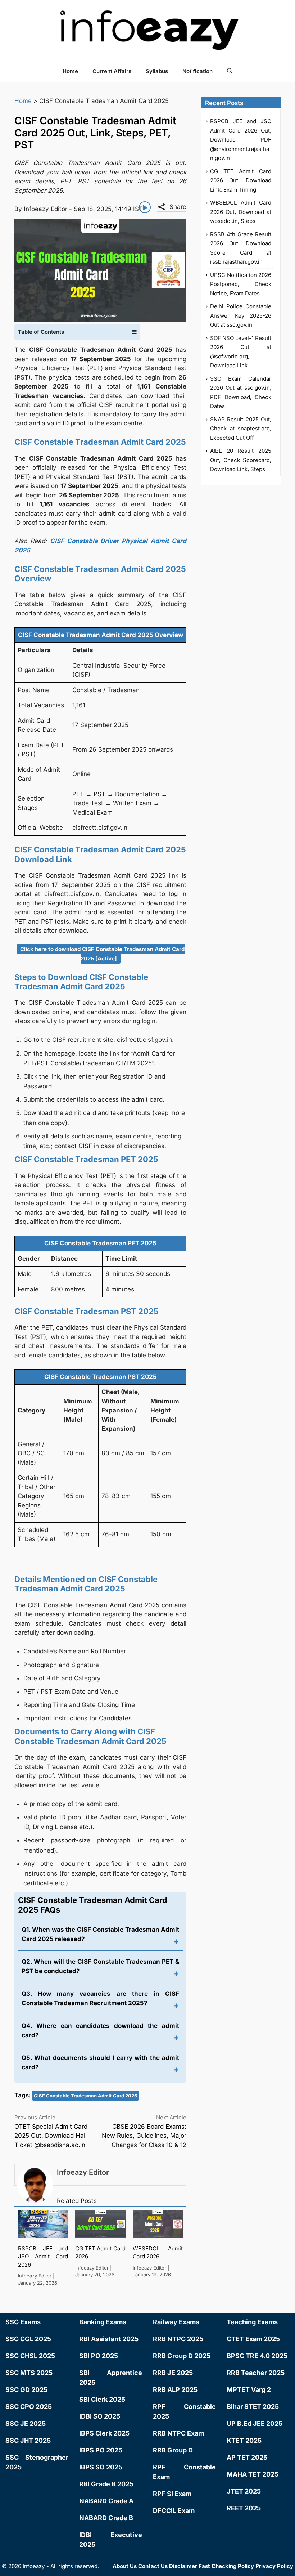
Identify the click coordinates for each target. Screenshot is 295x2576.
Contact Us (153, 2566)
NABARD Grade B (106, 2518)
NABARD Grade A (106, 2501)
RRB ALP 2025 (175, 2390)
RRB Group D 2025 (182, 2356)
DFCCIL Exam (174, 2511)
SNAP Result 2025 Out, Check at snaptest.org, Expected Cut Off (241, 429)
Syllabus (157, 71)
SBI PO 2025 (99, 2356)
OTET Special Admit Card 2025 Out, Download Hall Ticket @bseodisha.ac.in (51, 2136)
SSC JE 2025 (26, 2423)
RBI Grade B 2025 (106, 2484)
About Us (125, 2566)
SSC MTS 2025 (29, 2373)
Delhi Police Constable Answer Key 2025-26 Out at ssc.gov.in (241, 315)
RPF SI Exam (172, 2494)
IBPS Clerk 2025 (104, 2433)
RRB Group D (173, 2450)
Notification (198, 71)
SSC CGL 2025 (28, 2339)
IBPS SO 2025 (101, 2467)
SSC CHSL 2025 (30, 2356)
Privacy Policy (274, 2566)
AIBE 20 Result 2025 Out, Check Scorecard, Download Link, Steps (241, 460)
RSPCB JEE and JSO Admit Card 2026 (43, 2257)
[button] (230, 71)
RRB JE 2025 (173, 2373)
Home (70, 71)
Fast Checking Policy (226, 2566)
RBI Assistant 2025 (109, 2339)
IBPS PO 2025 (101, 2450)
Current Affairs (112, 71)
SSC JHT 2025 (28, 2440)
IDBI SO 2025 (100, 2416)
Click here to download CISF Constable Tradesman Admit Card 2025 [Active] (102, 954)
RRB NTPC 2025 (178, 2339)
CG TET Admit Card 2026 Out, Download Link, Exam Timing (241, 180)
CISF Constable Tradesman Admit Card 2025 (85, 2096)
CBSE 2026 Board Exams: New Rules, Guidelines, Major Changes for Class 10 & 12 (144, 2136)
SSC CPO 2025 (29, 2407)
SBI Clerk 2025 (102, 2399)
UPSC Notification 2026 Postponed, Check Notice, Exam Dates (241, 284)
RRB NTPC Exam (178, 2433)
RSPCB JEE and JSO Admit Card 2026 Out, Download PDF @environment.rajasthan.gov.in (241, 140)
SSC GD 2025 (26, 2390)
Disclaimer (183, 2566)
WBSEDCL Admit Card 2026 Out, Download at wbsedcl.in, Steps (241, 212)
